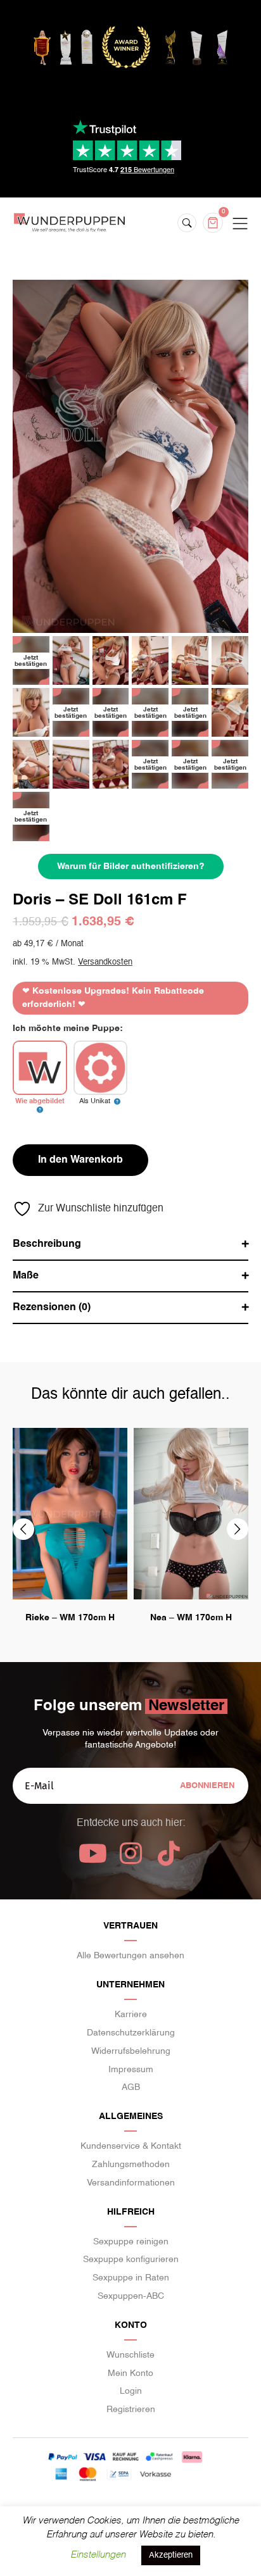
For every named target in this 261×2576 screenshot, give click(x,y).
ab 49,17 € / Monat (48, 944)
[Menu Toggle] (240, 224)
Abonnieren (207, 1786)
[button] (23, 1529)
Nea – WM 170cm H (191, 1618)
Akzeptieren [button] (171, 2555)
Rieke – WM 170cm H (70, 1618)
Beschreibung (47, 1244)
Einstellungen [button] (98, 2555)
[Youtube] (92, 1853)
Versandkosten (105, 962)
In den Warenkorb (80, 1160)
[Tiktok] (169, 1853)
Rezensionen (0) (52, 1308)
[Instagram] (130, 1853)
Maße (26, 1276)
